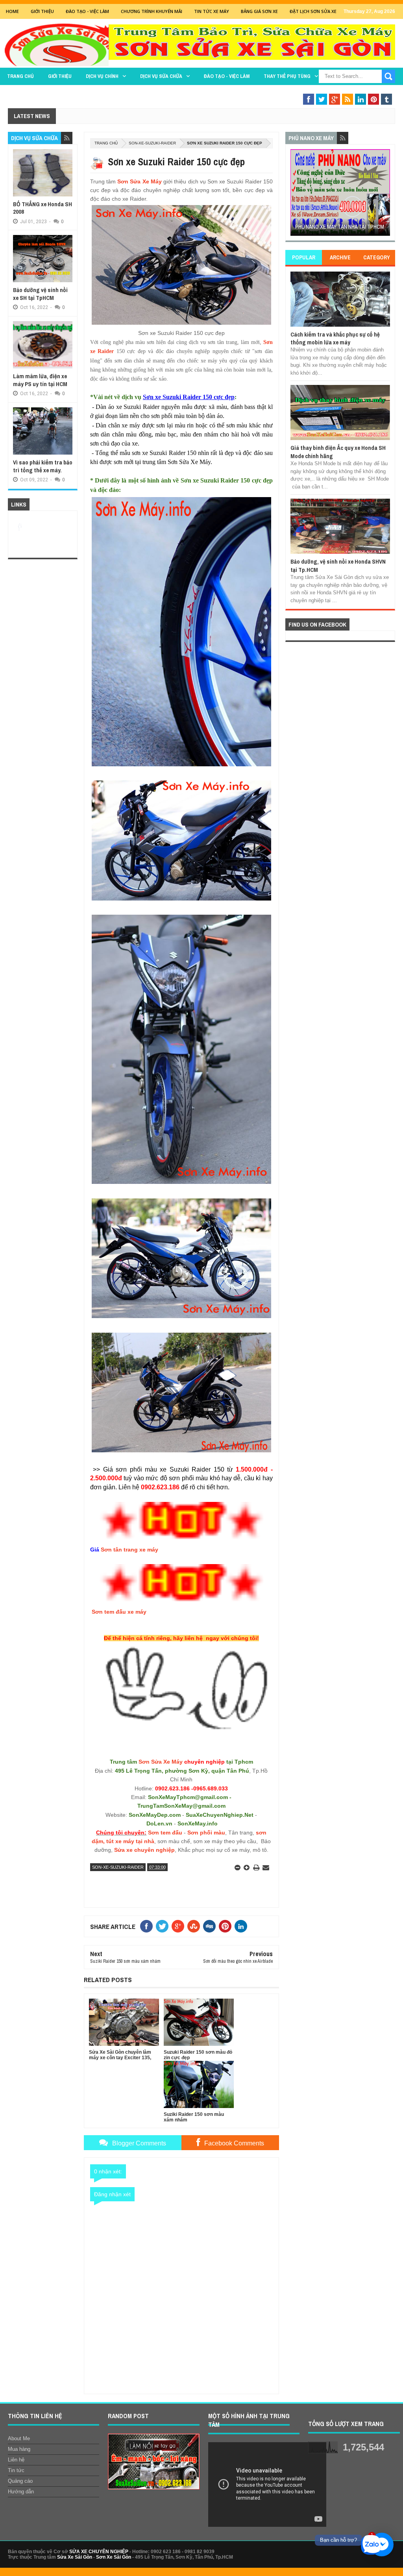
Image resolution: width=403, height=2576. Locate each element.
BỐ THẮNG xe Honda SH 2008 (43, 208)
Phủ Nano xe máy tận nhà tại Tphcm (340, 227)
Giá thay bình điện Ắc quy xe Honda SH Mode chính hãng (338, 452)
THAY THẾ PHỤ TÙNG (287, 76)
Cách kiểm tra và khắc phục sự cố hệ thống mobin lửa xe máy (335, 338)
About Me (19, 2438)
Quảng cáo (20, 2481)
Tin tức (16, 2470)
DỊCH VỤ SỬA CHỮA (161, 76)
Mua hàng (19, 2449)
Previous (295, 195)
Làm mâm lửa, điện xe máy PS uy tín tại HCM (40, 380)
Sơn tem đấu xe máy (119, 1612)
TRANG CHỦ (20, 76)
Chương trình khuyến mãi (152, 11)
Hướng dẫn (21, 2492)
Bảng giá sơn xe (259, 11)
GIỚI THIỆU (42, 11)
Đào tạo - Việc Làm (87, 11)
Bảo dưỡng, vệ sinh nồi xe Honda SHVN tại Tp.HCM (338, 565)
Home (12, 11)
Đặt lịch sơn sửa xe (313, 11)
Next (385, 195)
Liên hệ (16, 2460)
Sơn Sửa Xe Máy (140, 181)
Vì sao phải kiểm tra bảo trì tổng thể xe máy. (43, 466)
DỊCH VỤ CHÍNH (102, 76)
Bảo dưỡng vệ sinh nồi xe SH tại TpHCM (40, 294)
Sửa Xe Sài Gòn (75, 2557)
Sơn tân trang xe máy (129, 1550)
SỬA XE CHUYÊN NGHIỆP (99, 2552)
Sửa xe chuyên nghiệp (144, 1850)
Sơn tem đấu (165, 1833)
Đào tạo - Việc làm (227, 76)
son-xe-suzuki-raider (152, 143)
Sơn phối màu (206, 1833)
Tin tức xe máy (212, 11)
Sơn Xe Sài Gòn (114, 2557)
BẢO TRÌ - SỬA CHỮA (355, 92)
